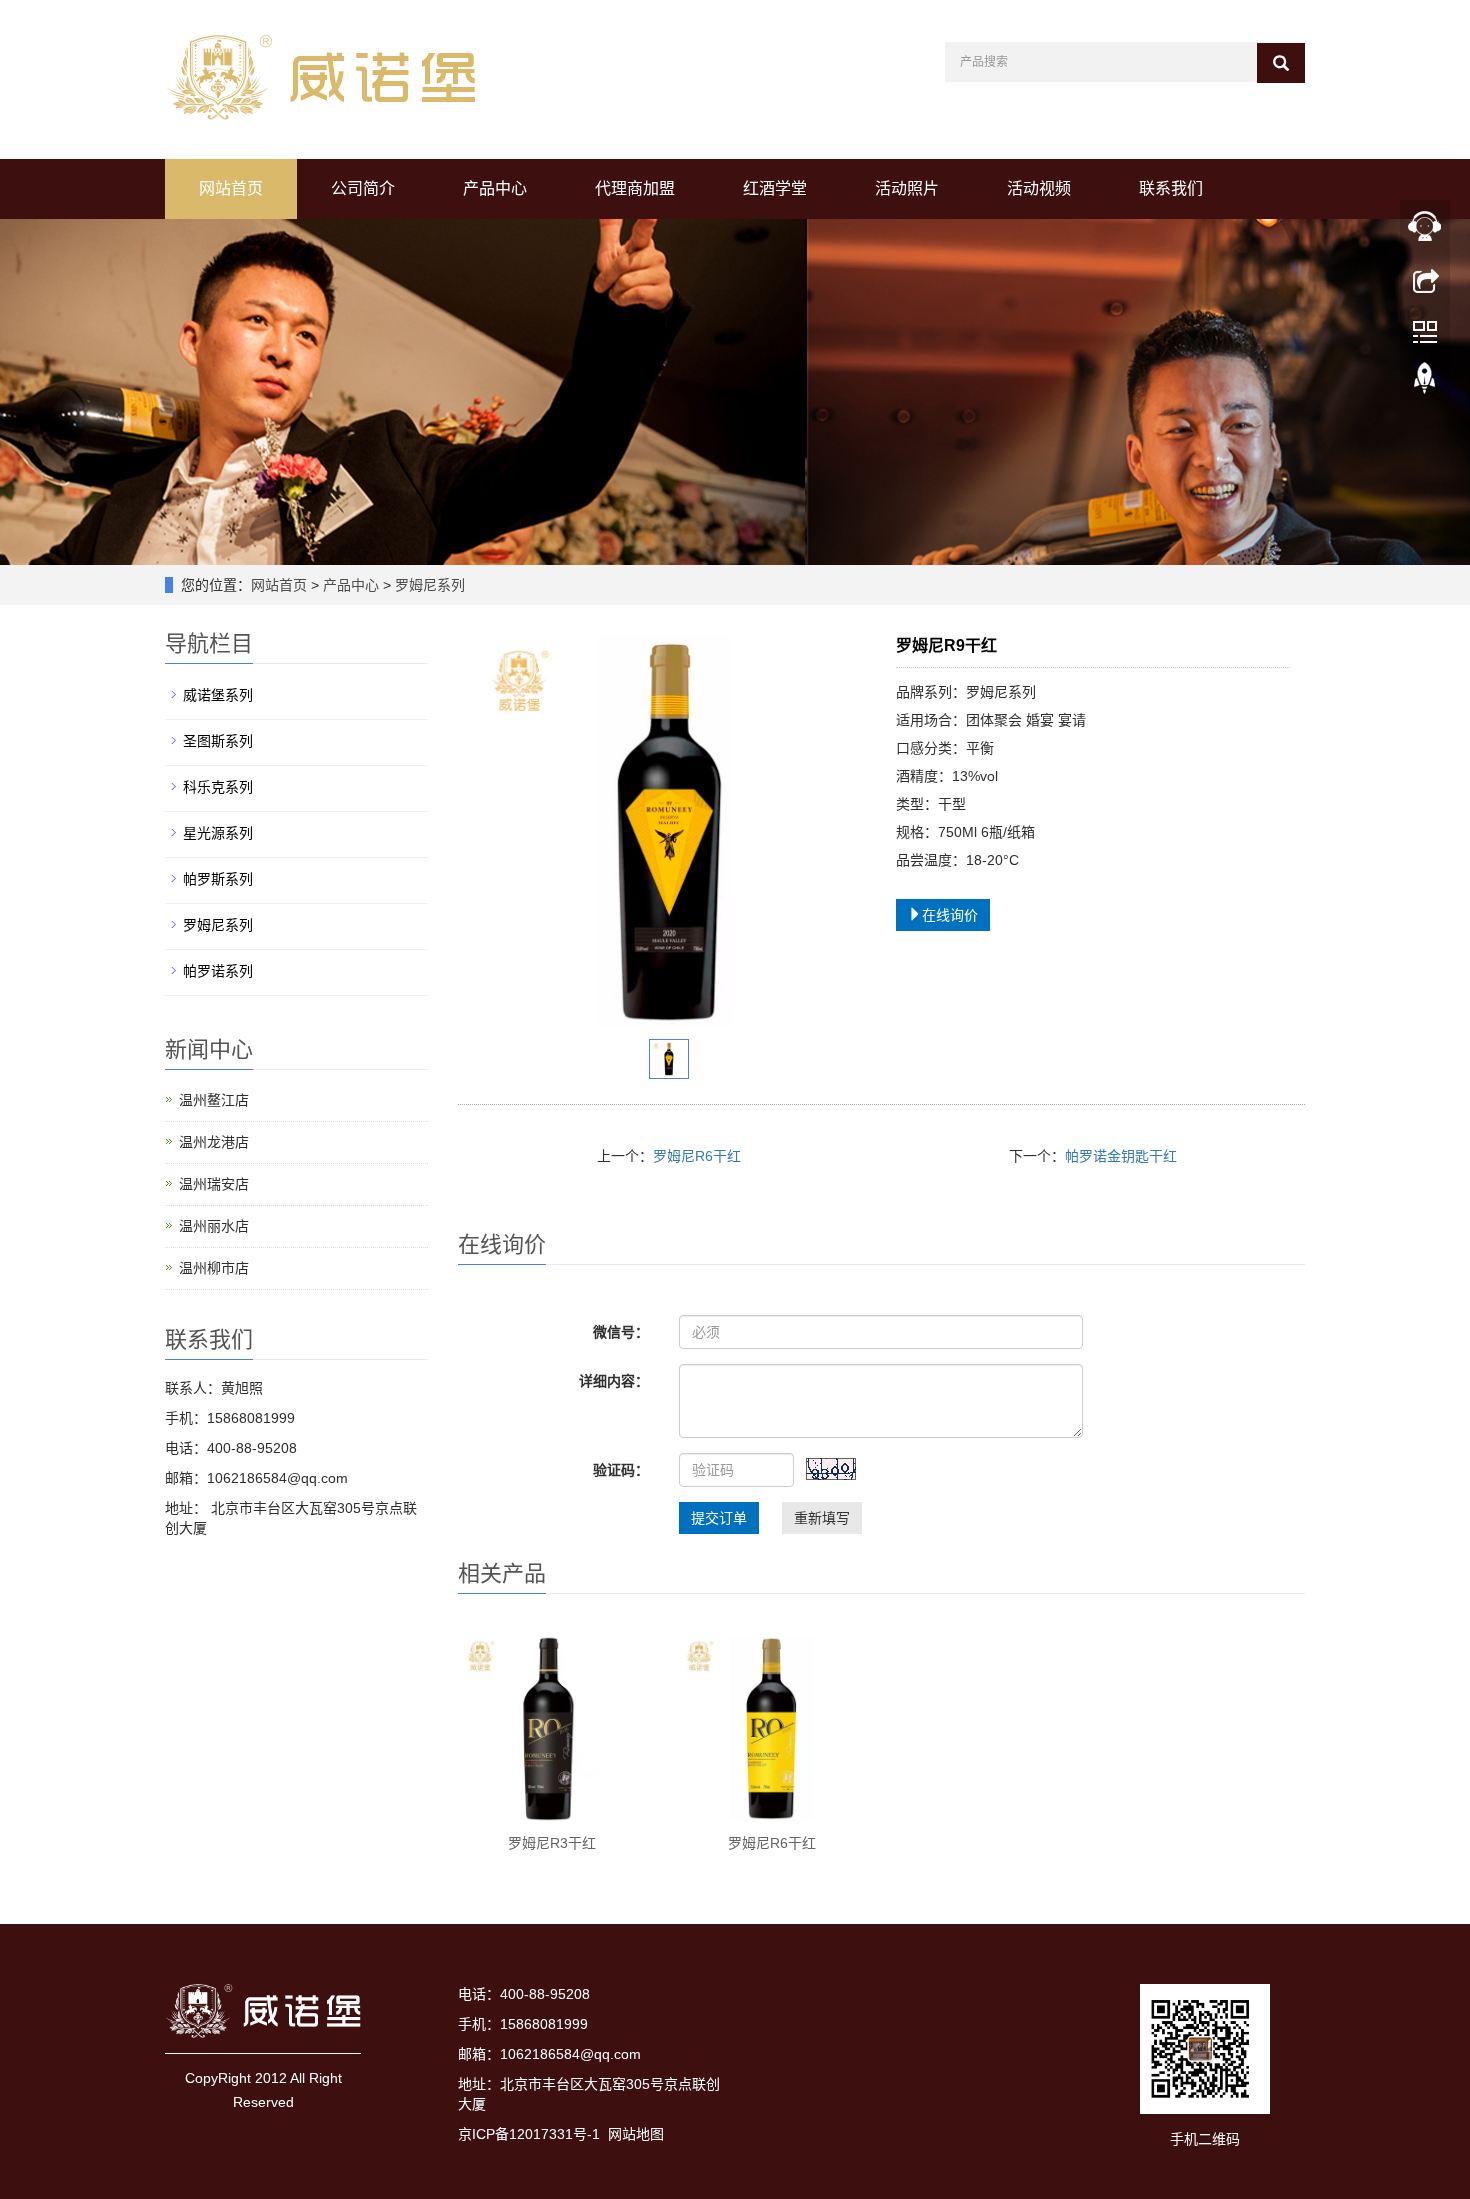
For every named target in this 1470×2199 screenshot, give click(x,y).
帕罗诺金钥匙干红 (1121, 1156)
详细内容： (614, 1381)
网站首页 (231, 188)
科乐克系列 (218, 787)
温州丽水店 (214, 1226)
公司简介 (363, 188)
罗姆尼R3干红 (552, 1843)
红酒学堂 (775, 188)
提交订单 (719, 1518)
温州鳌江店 (214, 1100)
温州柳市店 (214, 1268)
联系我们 (1171, 188)
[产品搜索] (1281, 63)
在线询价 (950, 915)
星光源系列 (218, 833)
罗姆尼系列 (428, 585)
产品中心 (495, 188)
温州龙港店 (214, 1142)
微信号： (621, 1332)
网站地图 (636, 2134)
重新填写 (822, 1518)
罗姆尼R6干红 (697, 1156)
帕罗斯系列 (218, 879)
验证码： (621, 1470)
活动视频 (1039, 188)
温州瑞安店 (214, 1184)
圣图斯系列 (218, 741)
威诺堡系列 (218, 695)
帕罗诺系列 (218, 971)
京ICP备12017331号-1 (529, 2134)
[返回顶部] (1425, 383)
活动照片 (907, 188)
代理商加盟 (635, 188)
